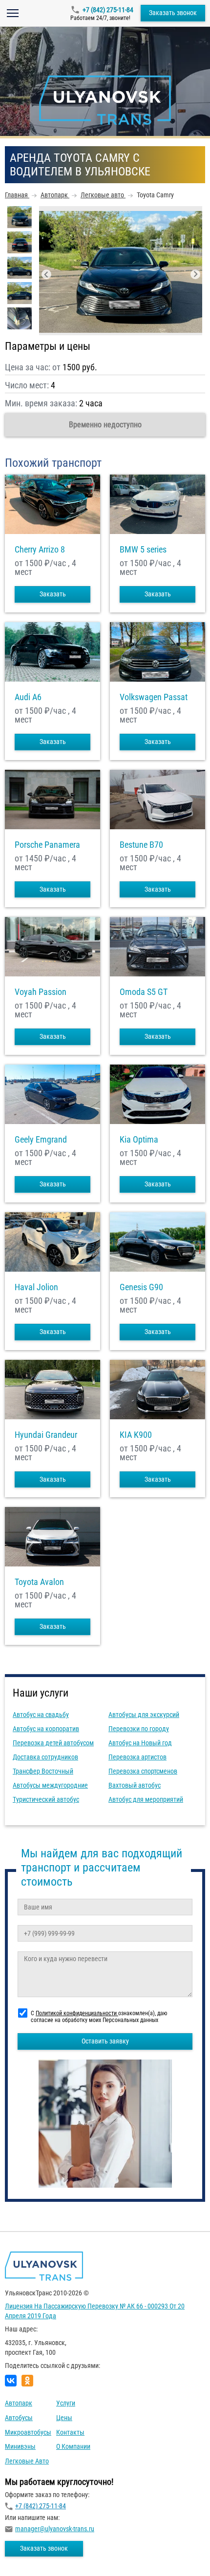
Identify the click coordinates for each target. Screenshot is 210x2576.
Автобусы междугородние (50, 1785)
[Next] (195, 274)
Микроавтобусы (28, 2432)
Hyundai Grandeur (46, 1435)
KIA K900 (136, 1435)
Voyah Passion (41, 992)
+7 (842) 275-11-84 (108, 10)
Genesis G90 (141, 1287)
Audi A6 (28, 697)
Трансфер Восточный (43, 1771)
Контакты (70, 2432)
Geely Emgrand (41, 1140)
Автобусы (19, 2418)
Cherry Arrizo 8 (40, 550)
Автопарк (19, 2403)
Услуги (66, 2403)
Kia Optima (139, 1140)
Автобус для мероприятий (146, 1799)
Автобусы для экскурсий (144, 1715)
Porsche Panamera (47, 845)
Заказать (53, 594)
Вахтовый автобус (135, 1785)
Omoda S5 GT (144, 992)
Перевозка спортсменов (143, 1771)
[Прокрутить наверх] (32, 2553)
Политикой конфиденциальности (77, 2013)
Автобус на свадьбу (41, 1715)
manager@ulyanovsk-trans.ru (55, 2529)
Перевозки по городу (139, 1729)
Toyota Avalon (39, 1582)
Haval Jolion (36, 1287)
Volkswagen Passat (154, 697)
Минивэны (20, 2446)
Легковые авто (27, 2461)
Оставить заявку (105, 2041)
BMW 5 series (143, 550)
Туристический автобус (46, 1799)
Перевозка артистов (137, 1757)
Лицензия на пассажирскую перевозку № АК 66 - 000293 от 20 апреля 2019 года (95, 2311)
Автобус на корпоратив (46, 1729)
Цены (64, 2418)
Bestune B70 (141, 845)
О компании (73, 2446)
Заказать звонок (173, 13)
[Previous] (46, 274)
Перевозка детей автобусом (53, 1743)
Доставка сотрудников (45, 1757)
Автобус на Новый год (140, 1743)
